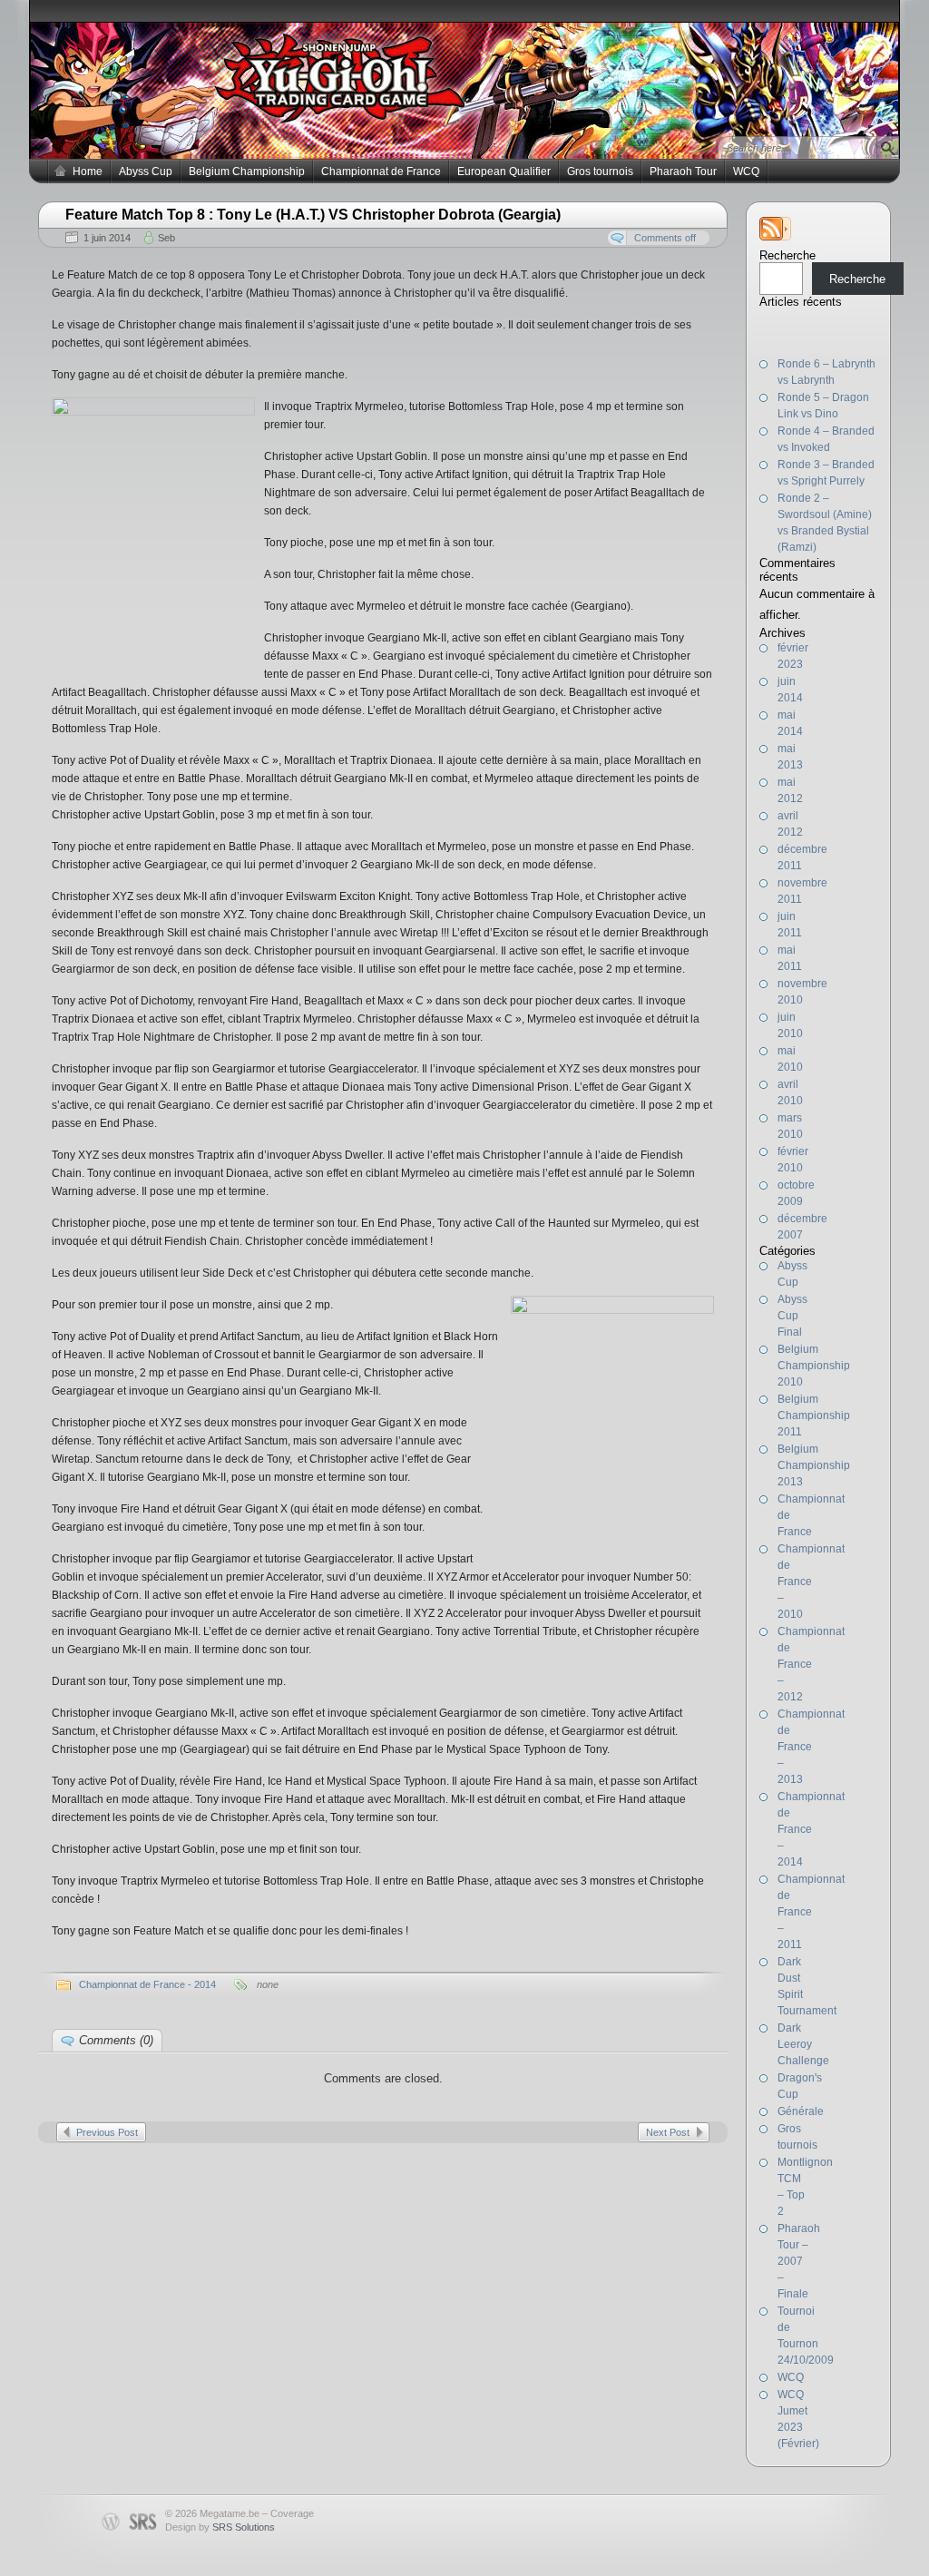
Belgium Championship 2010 (814, 1366)
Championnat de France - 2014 (147, 1984)
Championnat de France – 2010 (811, 1582)
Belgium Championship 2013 (814, 1465)
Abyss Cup (146, 171)
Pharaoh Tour (683, 171)
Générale (801, 2111)
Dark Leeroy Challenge (803, 2044)
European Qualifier (504, 171)
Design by (220, 2527)
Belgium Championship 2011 (814, 1415)
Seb (166, 238)
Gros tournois (600, 171)
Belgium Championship (247, 171)
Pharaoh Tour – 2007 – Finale (799, 2261)
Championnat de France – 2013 (811, 1747)
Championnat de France (381, 171)
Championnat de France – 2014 (811, 1829)
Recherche (787, 255)
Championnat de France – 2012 (811, 1664)
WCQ (746, 171)
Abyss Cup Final (792, 1316)
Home (88, 171)
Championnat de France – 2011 (811, 1912)
